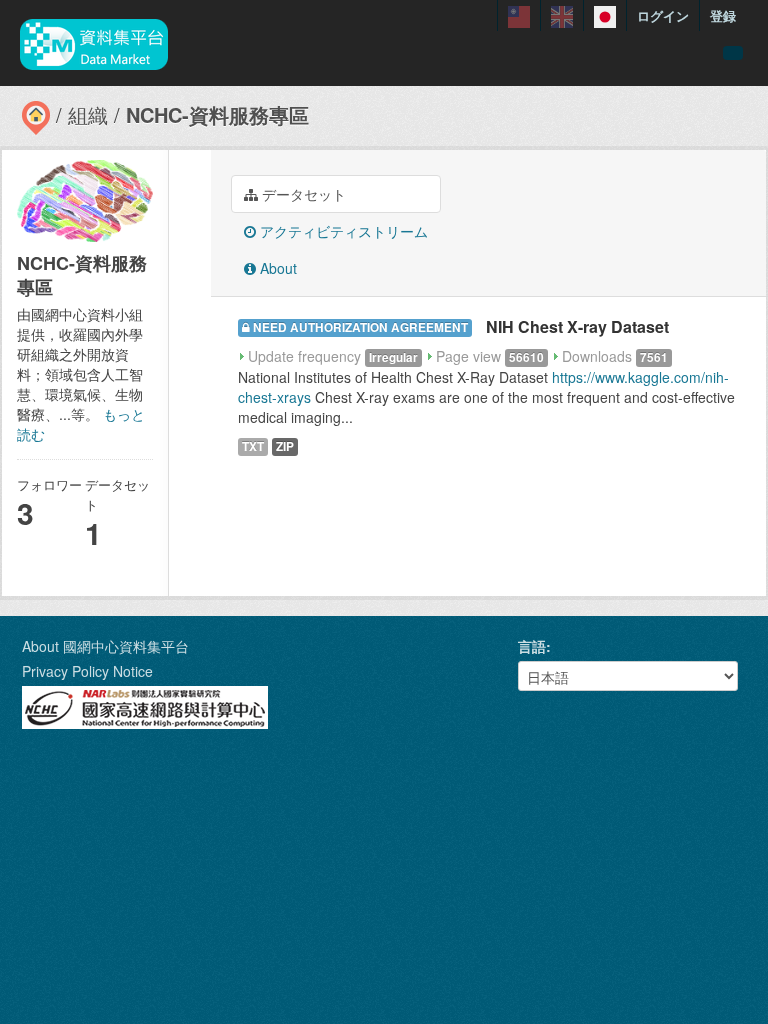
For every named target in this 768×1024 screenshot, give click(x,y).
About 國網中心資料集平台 (105, 646)
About (276, 268)
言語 (532, 646)
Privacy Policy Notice (87, 671)
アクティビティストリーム (342, 231)
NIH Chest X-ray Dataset (577, 326)
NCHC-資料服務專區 (217, 114)
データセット (302, 194)
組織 (88, 114)
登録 (723, 15)
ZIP (285, 446)
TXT (253, 446)
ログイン (663, 15)
